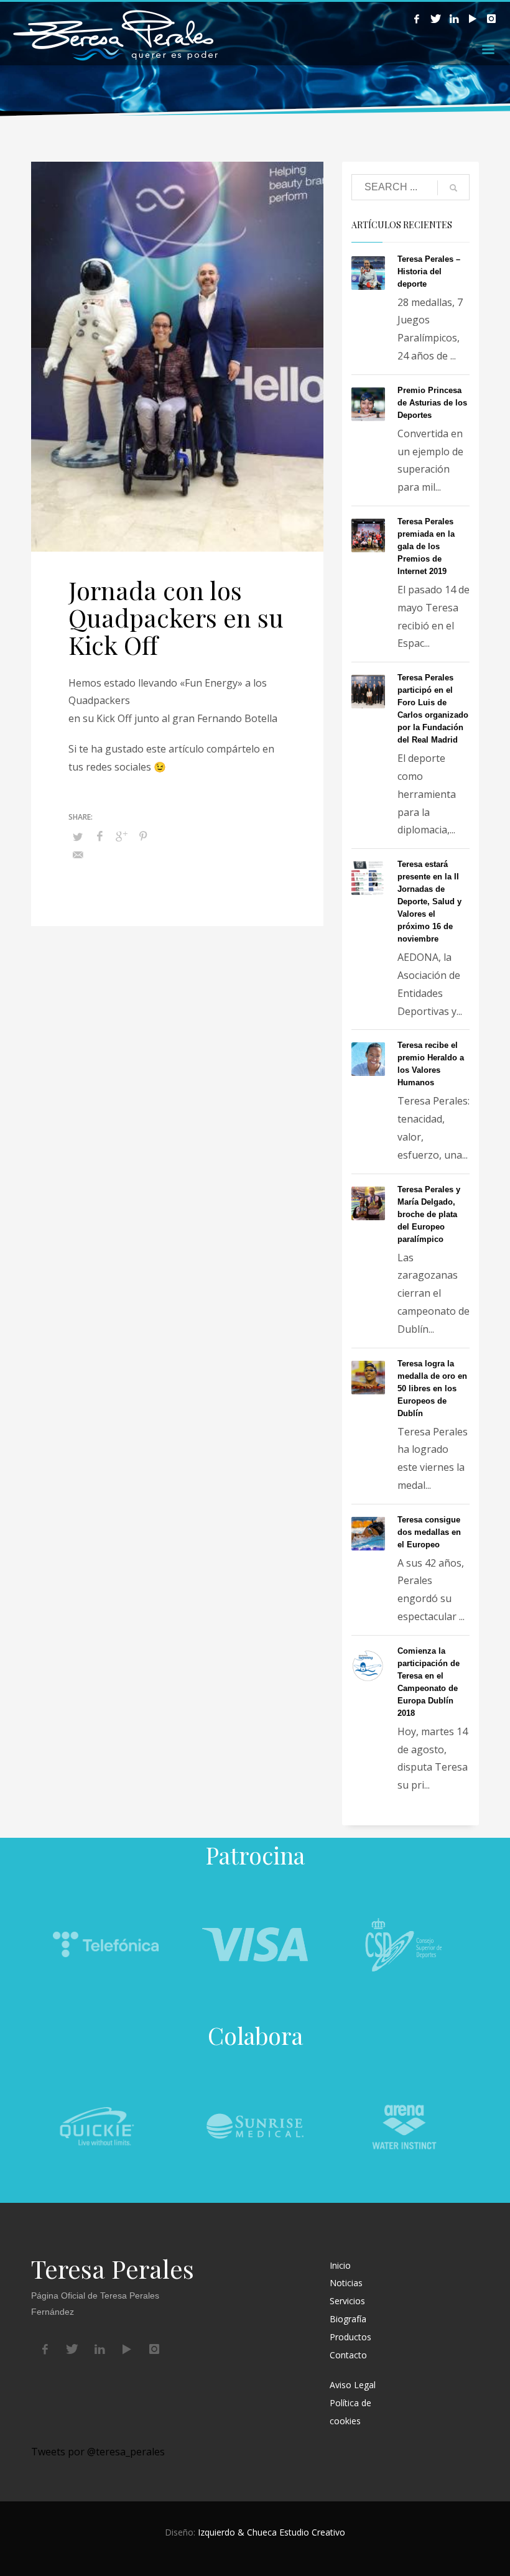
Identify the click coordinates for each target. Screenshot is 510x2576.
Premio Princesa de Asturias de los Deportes (432, 403)
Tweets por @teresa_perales (98, 2452)
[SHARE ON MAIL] (78, 855)
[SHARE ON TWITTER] (78, 836)
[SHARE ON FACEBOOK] (100, 836)
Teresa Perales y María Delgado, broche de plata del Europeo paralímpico (429, 1214)
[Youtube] (473, 19)
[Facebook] (417, 19)
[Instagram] (491, 19)
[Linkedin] (454, 19)
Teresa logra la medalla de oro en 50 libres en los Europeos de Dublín (432, 1388)
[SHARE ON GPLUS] (121, 836)
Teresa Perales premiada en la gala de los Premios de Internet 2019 (426, 546)
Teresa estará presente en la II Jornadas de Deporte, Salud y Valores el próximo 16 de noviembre (429, 901)
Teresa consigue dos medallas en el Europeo (429, 1532)
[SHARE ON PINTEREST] (143, 836)
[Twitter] (435, 19)
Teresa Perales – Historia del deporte (429, 271)
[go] (453, 188)
